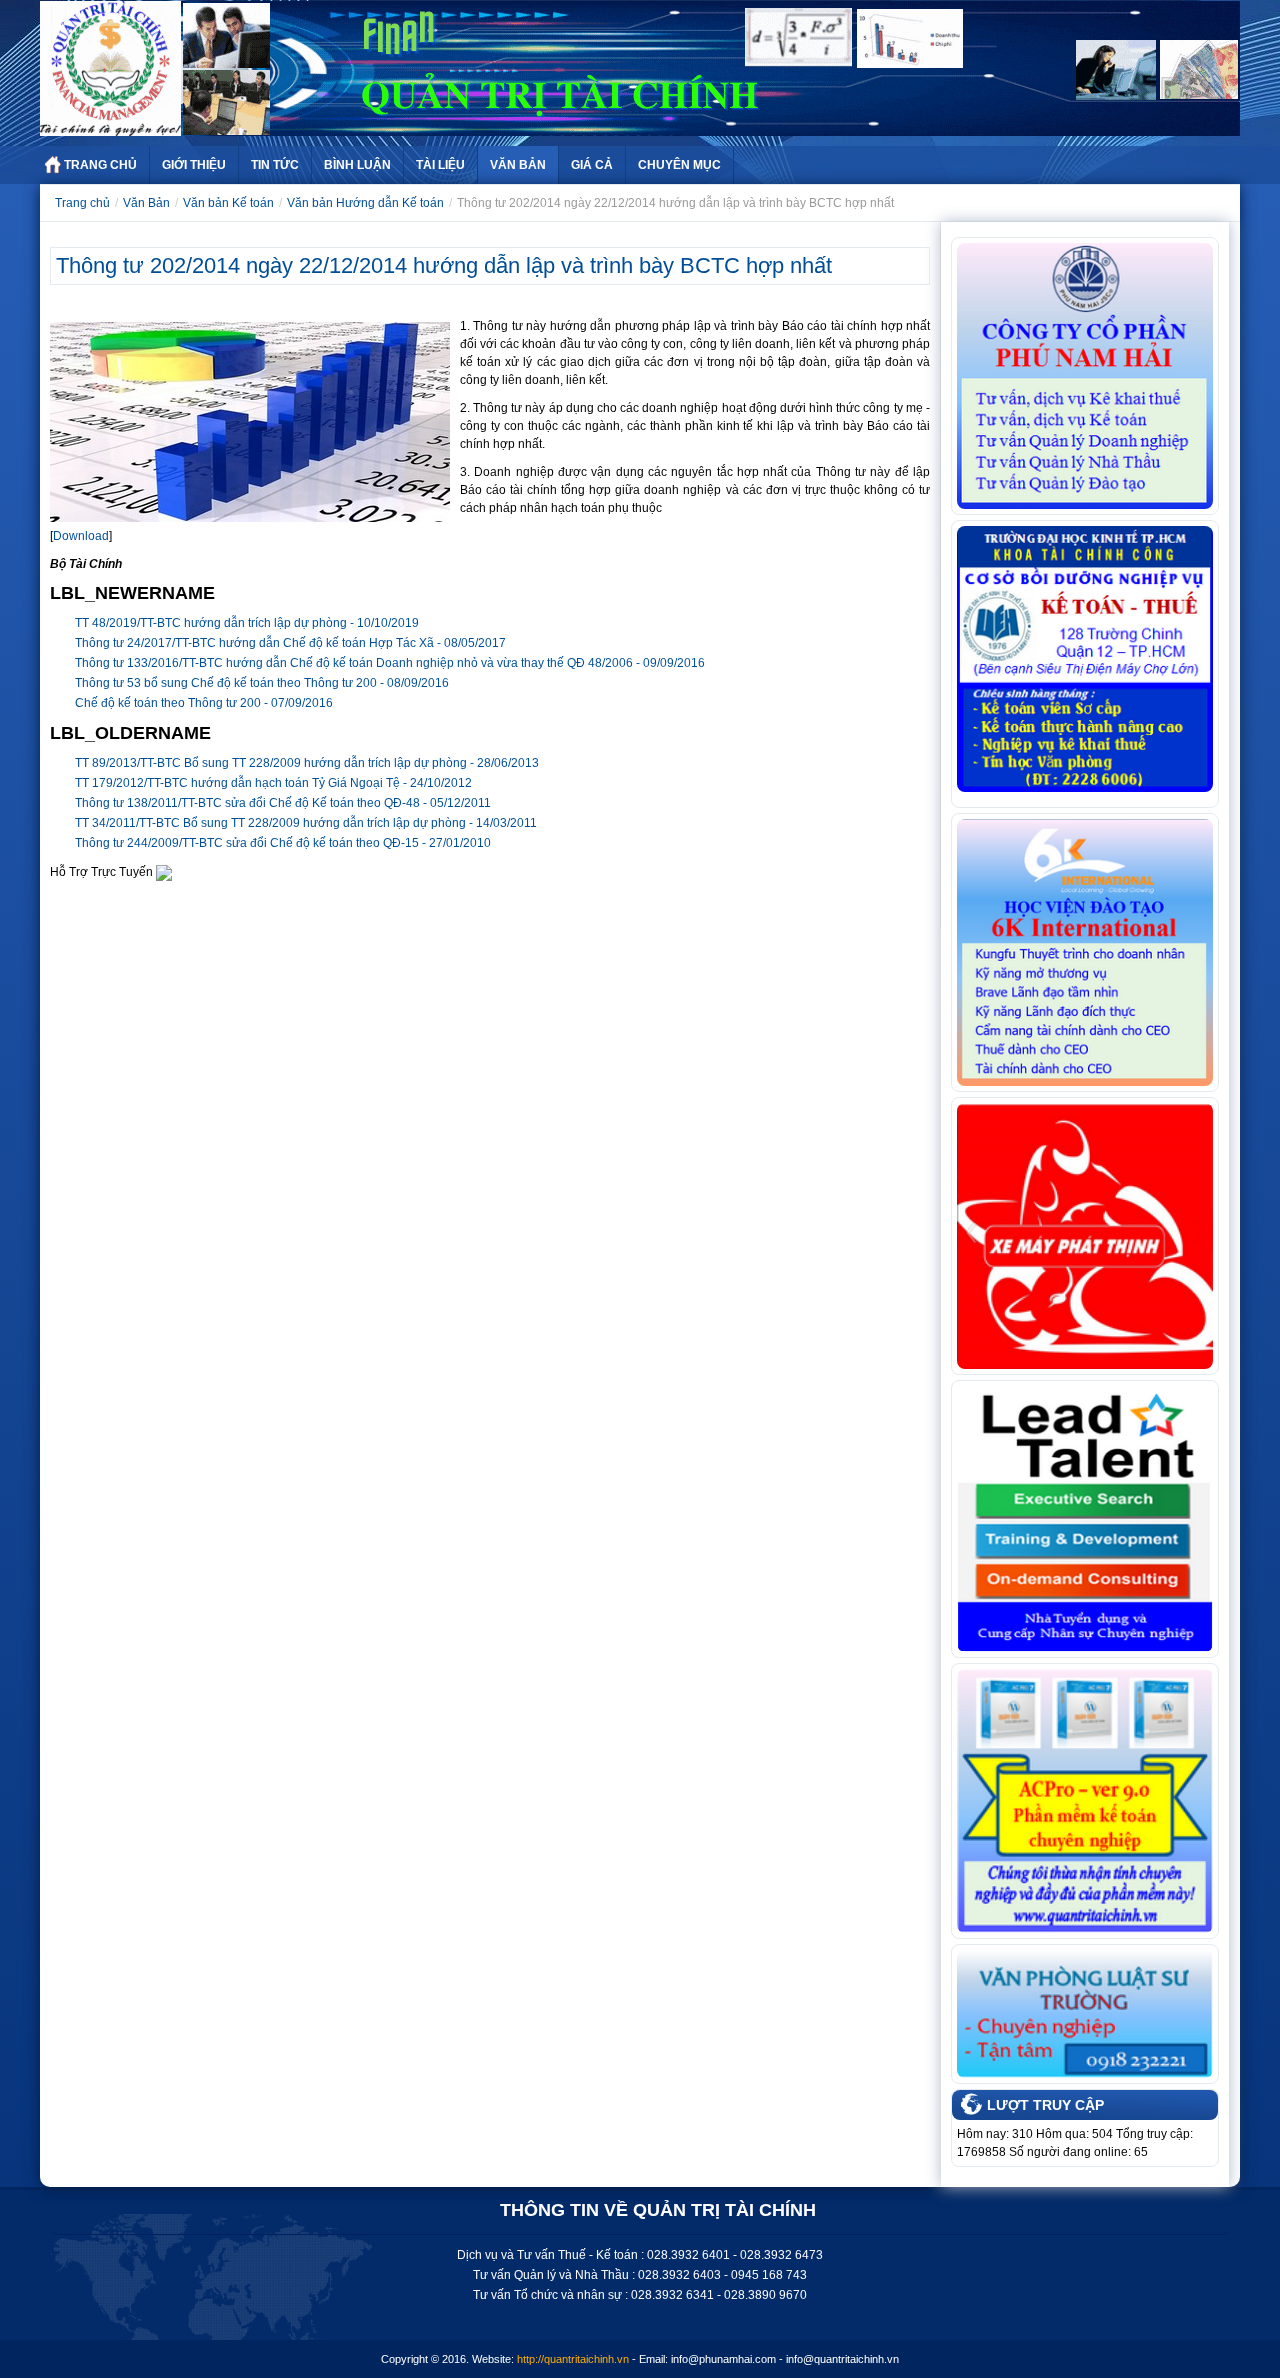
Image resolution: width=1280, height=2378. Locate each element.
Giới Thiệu (194, 165)
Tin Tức (275, 165)
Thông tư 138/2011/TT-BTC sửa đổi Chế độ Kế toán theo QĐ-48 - (283, 803)
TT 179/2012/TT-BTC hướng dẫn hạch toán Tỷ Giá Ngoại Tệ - (273, 783)
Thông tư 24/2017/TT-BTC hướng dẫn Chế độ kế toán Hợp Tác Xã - (290, 643)
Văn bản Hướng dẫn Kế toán (365, 203)
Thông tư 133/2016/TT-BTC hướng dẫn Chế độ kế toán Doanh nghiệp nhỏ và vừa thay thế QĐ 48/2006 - (390, 663)
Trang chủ (82, 203)
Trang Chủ (100, 165)
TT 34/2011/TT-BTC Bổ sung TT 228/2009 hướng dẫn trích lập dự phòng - (306, 823)
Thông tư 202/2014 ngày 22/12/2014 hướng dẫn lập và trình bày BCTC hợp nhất (444, 265)
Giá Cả (592, 165)
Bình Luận (357, 165)
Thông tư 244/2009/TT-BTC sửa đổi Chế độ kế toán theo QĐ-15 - (283, 843)
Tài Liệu (440, 165)
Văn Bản (518, 165)
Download (81, 536)
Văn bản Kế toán (228, 203)
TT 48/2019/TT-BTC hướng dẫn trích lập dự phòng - (247, 623)
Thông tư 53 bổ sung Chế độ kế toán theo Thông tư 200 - (262, 683)
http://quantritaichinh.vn (573, 2359)
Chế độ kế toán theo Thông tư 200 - (204, 703)
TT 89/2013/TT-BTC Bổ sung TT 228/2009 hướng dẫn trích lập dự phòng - (307, 763)
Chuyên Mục (679, 165)
